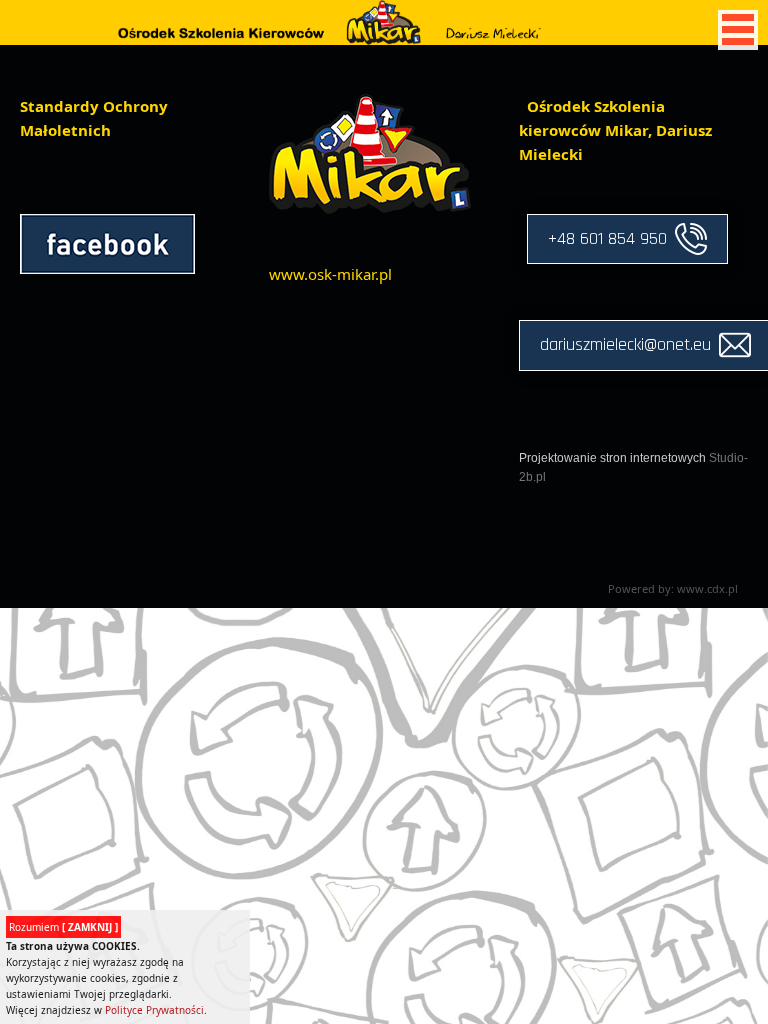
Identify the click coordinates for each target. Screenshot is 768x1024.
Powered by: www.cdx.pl (673, 588)
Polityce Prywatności (154, 1010)
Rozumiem (63, 927)
